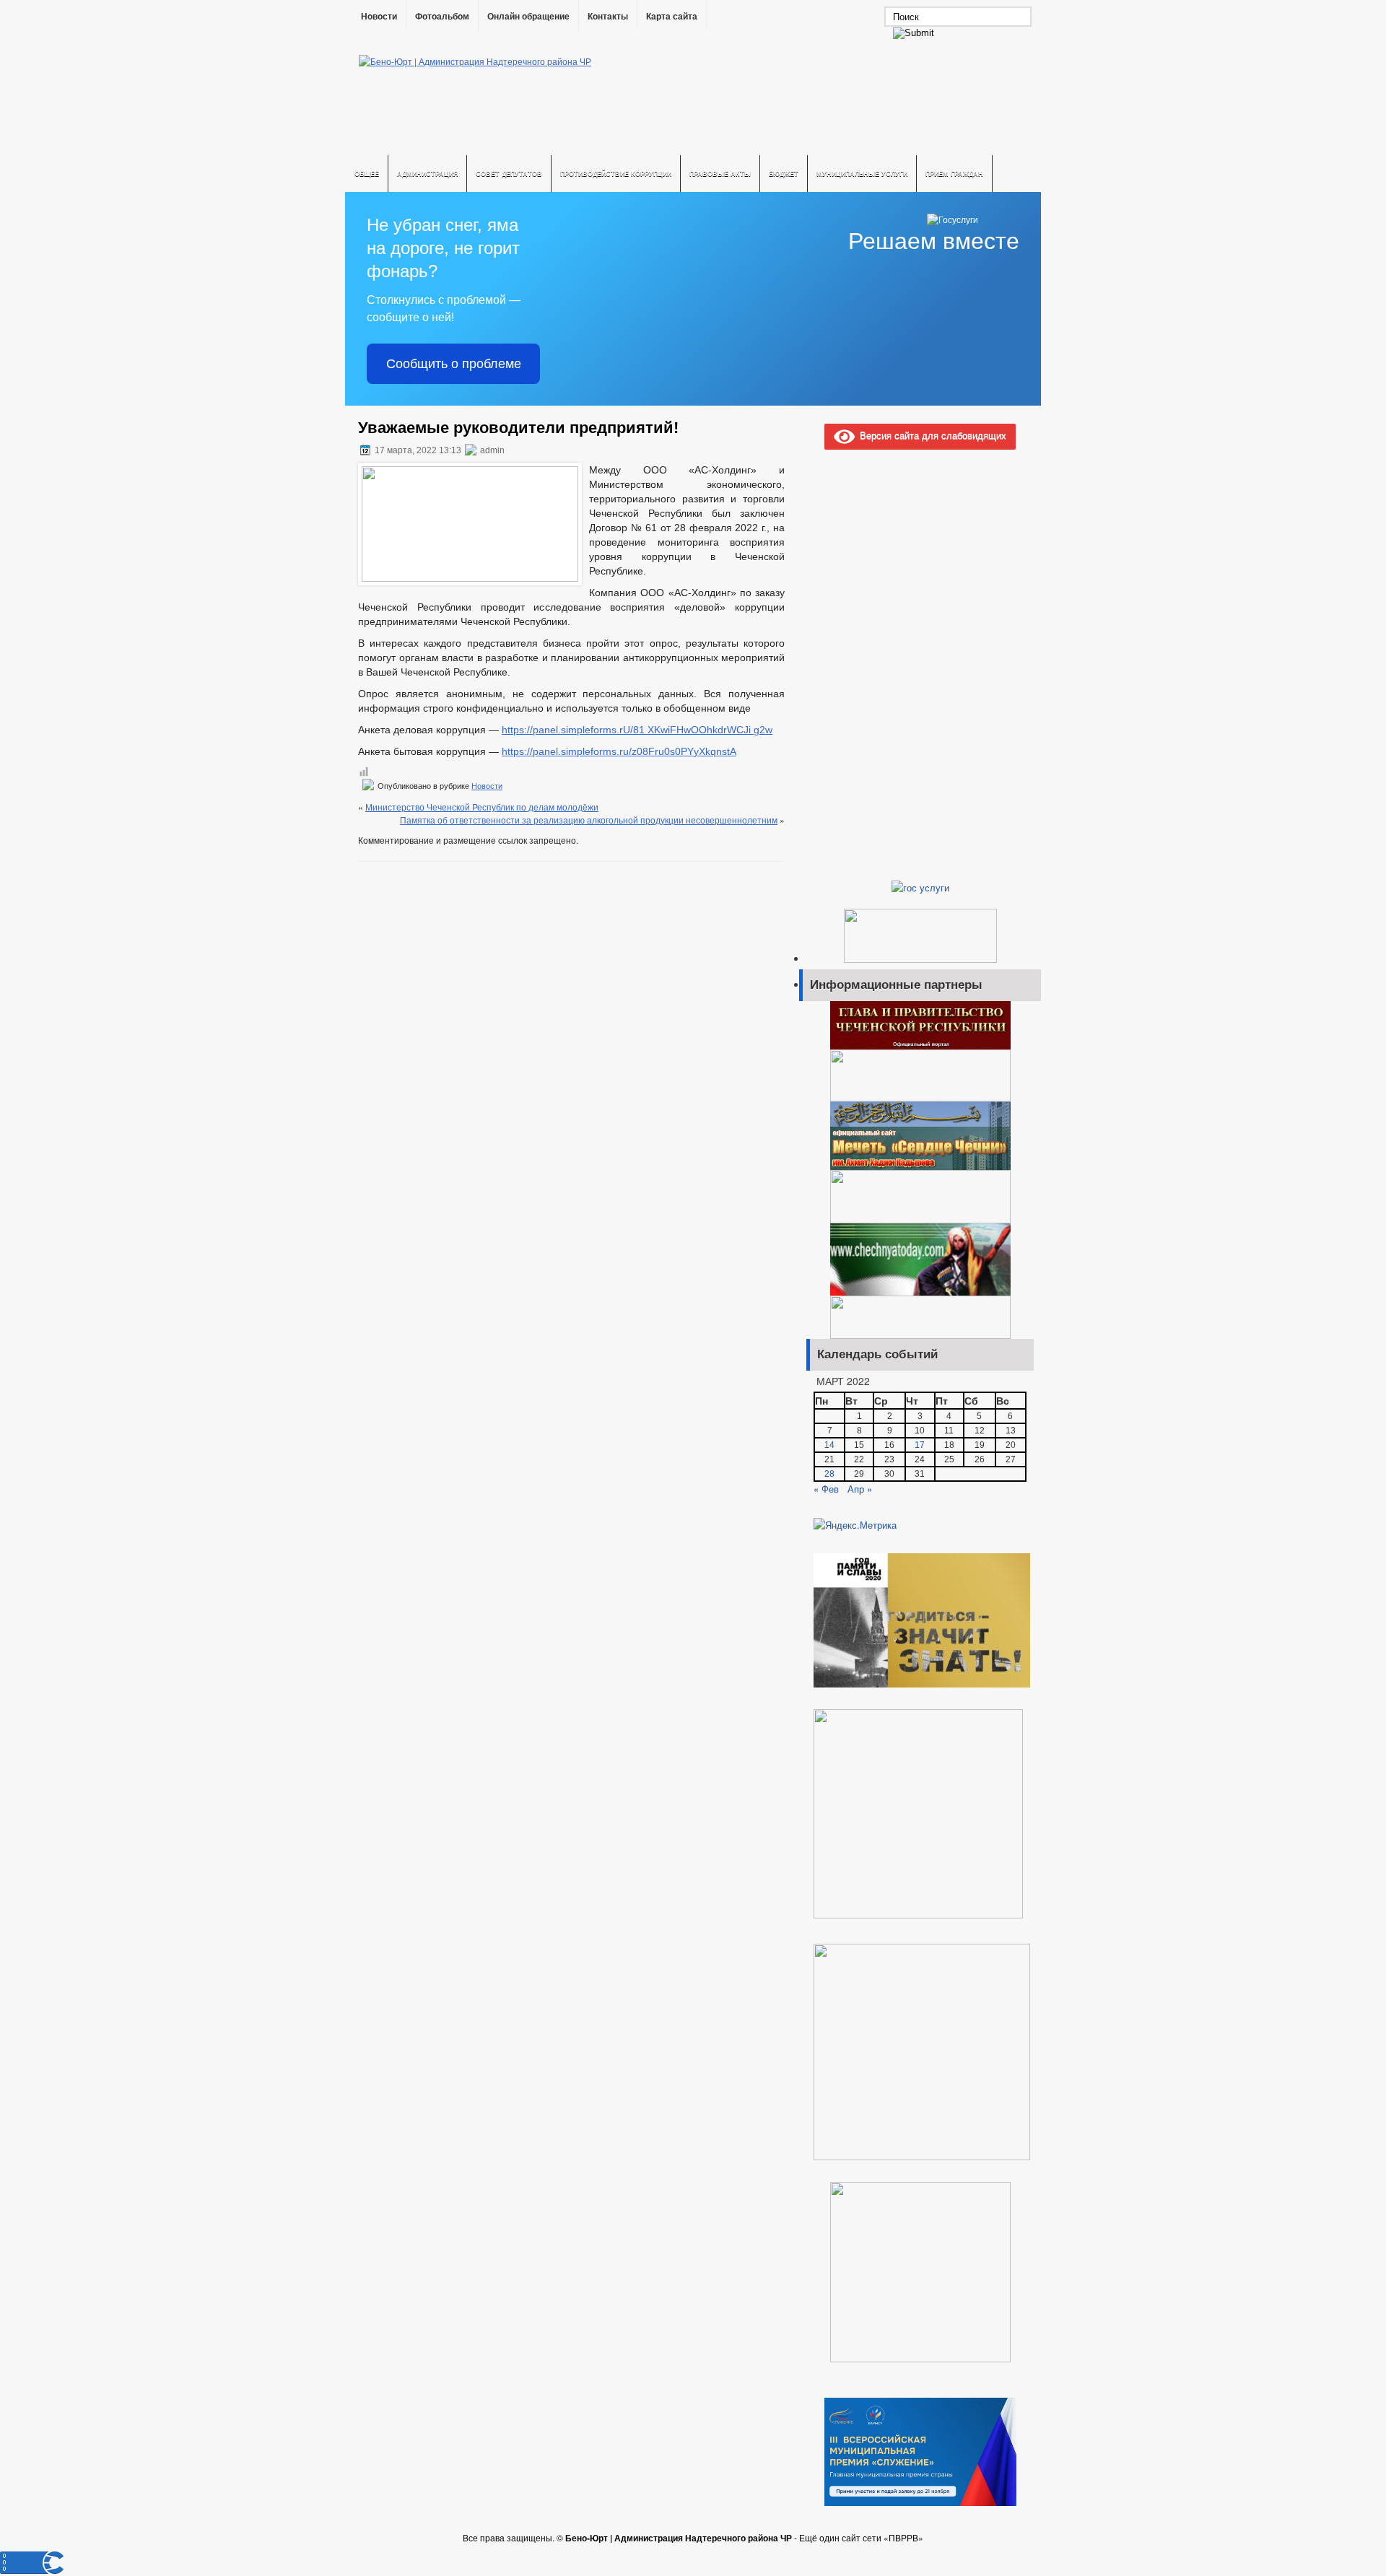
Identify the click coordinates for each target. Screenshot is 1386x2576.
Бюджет (784, 174)
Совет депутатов (509, 174)
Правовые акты (720, 174)
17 (920, 1445)
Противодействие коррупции (616, 174)
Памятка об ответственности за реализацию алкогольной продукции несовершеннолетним (589, 820)
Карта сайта (672, 17)
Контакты (608, 17)
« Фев (826, 1489)
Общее (367, 174)
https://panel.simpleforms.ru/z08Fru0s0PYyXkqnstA (619, 751)
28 (829, 1474)
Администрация (427, 174)
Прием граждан (954, 174)
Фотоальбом (442, 17)
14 (829, 1445)
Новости (379, 17)
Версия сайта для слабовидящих (930, 435)
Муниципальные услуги (862, 174)
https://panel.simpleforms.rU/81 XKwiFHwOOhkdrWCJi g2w (637, 730)
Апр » (860, 1489)
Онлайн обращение (528, 17)
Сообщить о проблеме (454, 364)
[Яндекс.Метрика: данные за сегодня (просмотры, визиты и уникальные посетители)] (855, 1525)
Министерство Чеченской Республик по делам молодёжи (482, 807)
